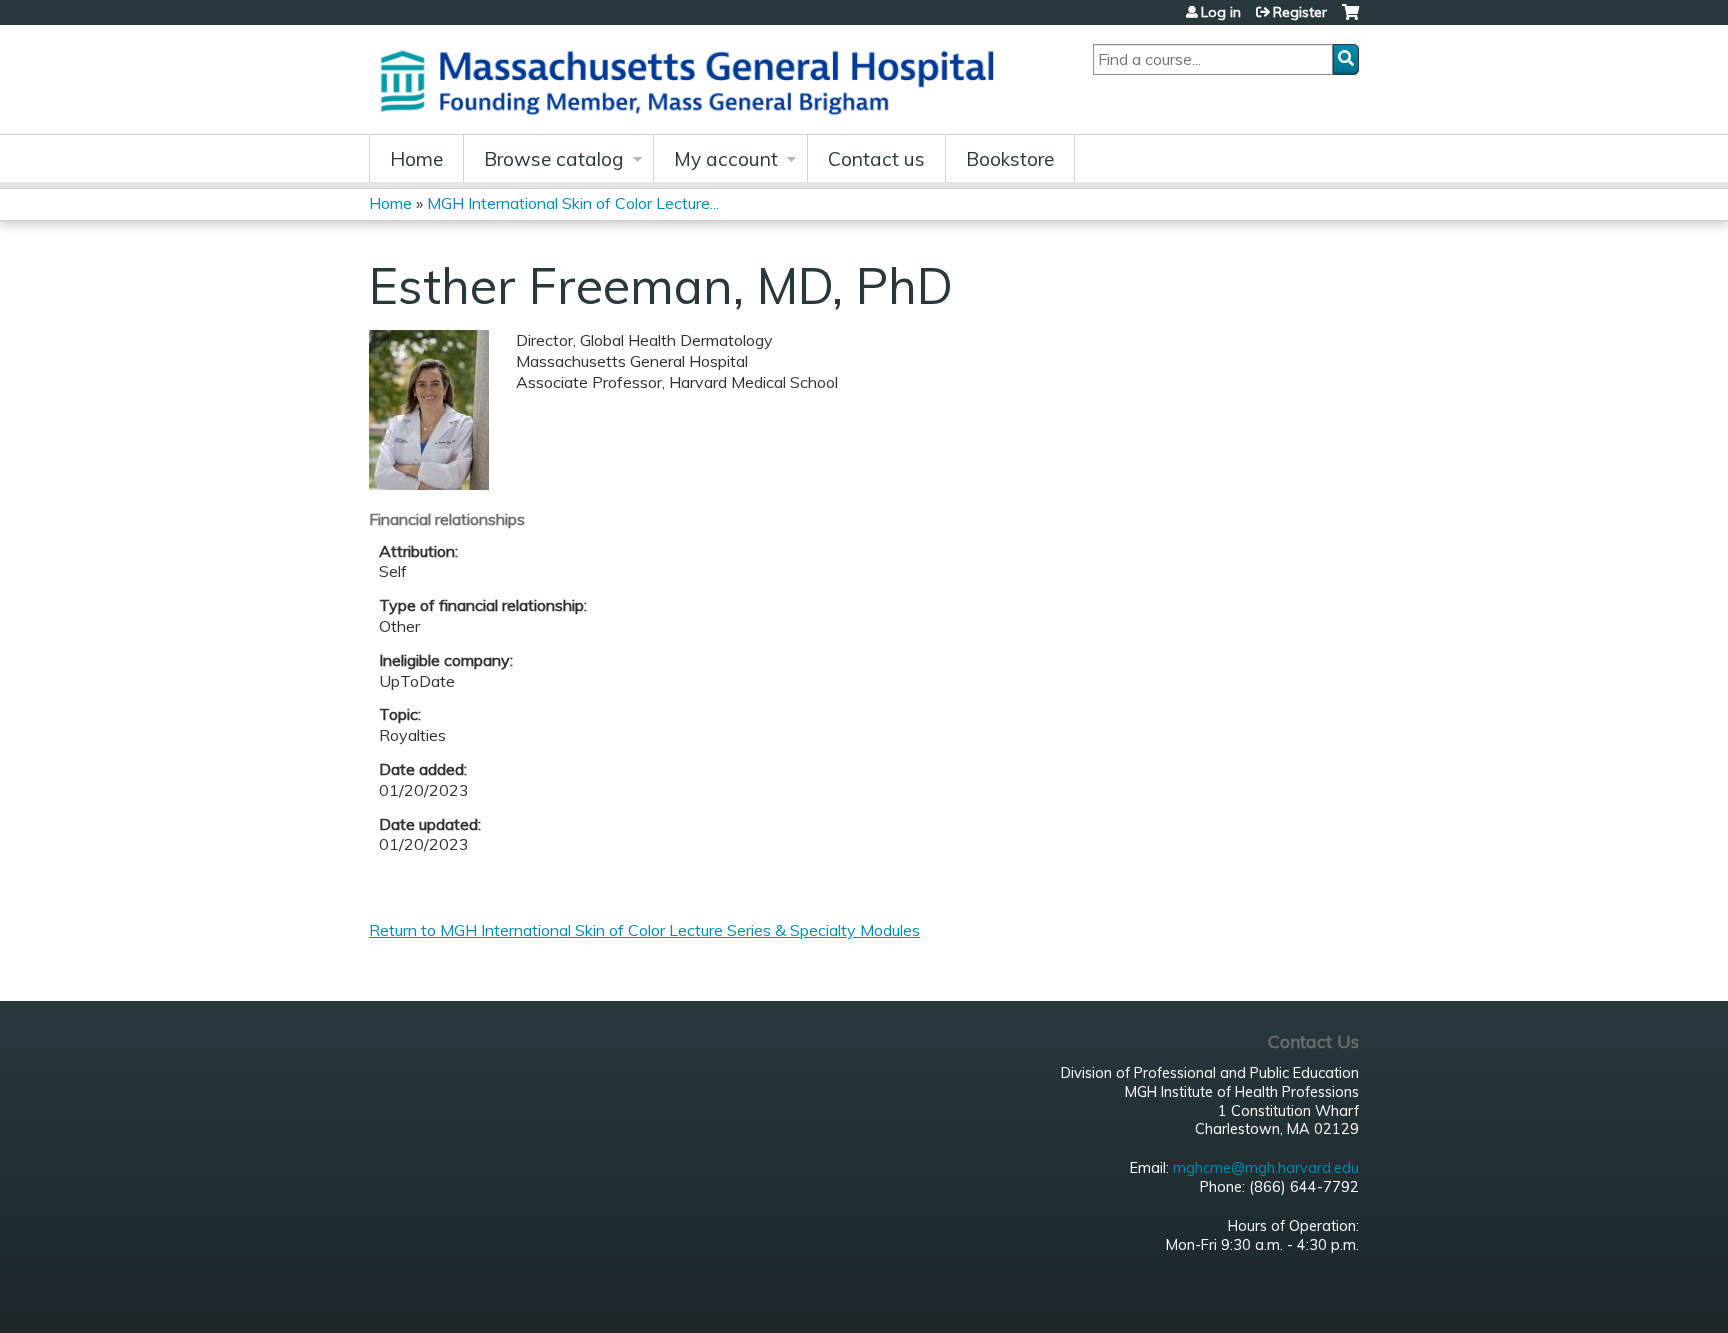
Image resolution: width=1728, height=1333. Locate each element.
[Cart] (1350, 19)
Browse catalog (554, 159)
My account (726, 159)
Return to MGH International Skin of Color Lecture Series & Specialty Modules (644, 930)
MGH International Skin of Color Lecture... (573, 203)
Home (416, 159)
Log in (1221, 12)
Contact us (876, 159)
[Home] (694, 79)
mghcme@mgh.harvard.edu (1266, 1168)
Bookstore (1010, 159)
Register (1300, 12)
